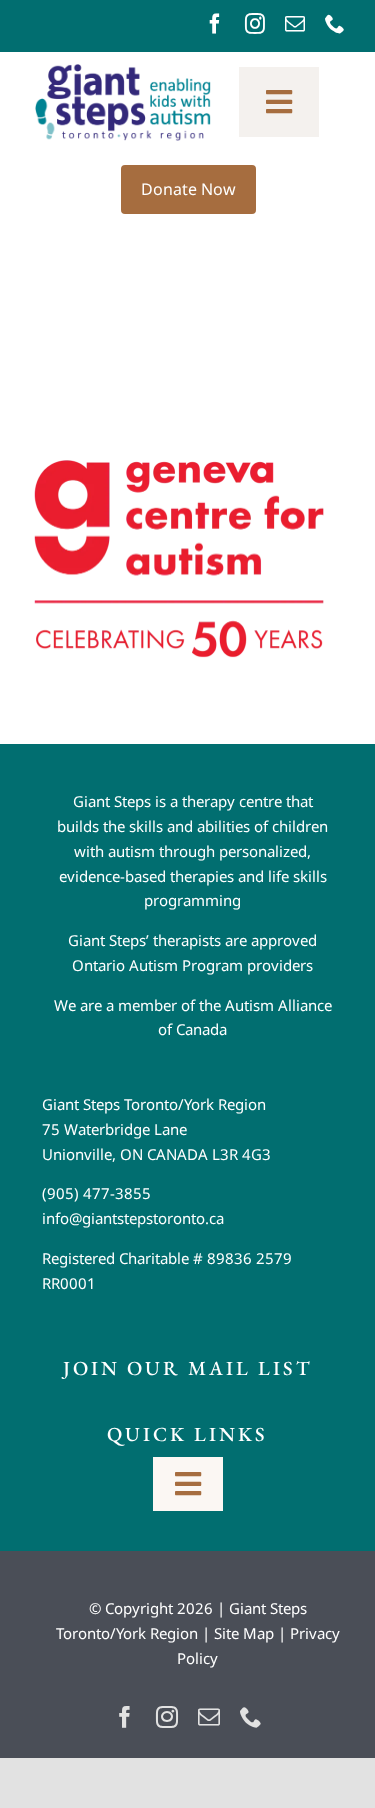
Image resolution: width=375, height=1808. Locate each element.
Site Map (244, 1633)
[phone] (335, 24)
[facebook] (215, 24)
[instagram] (255, 24)
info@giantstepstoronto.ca (133, 1218)
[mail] (295, 24)
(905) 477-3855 (96, 1193)
